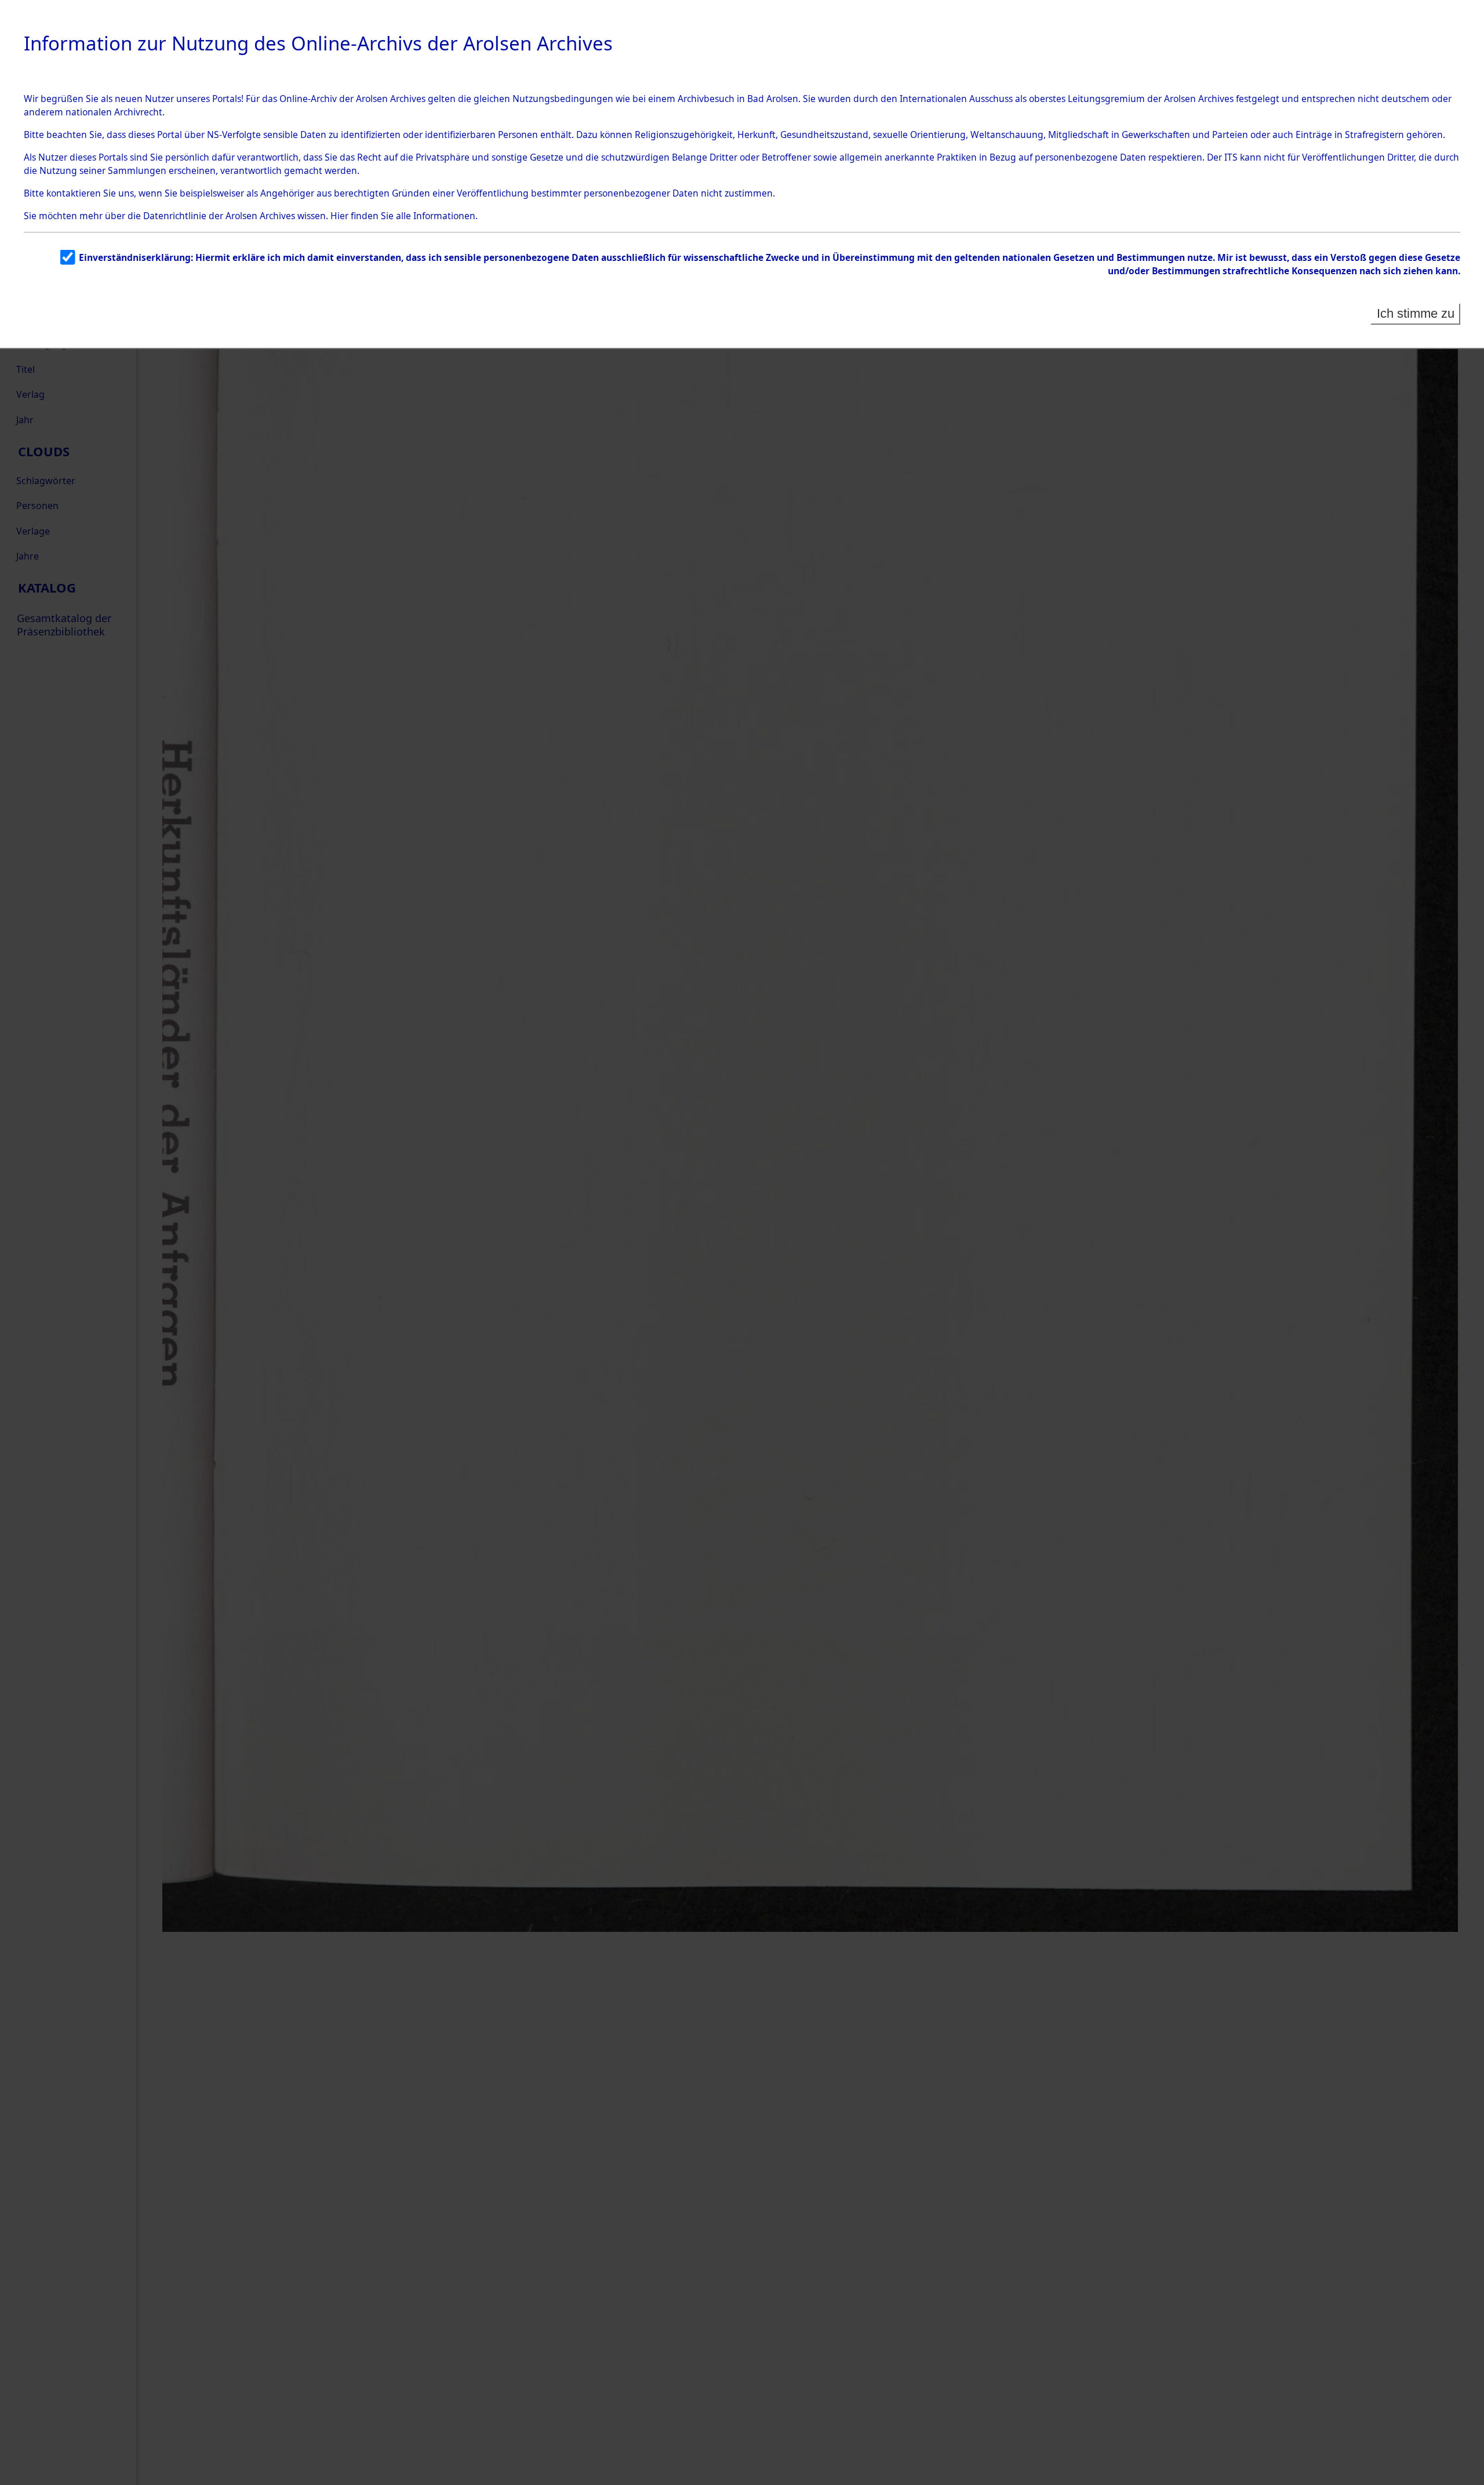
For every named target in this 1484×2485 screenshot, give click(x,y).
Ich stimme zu (1416, 313)
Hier (339, 216)
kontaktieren (74, 193)
